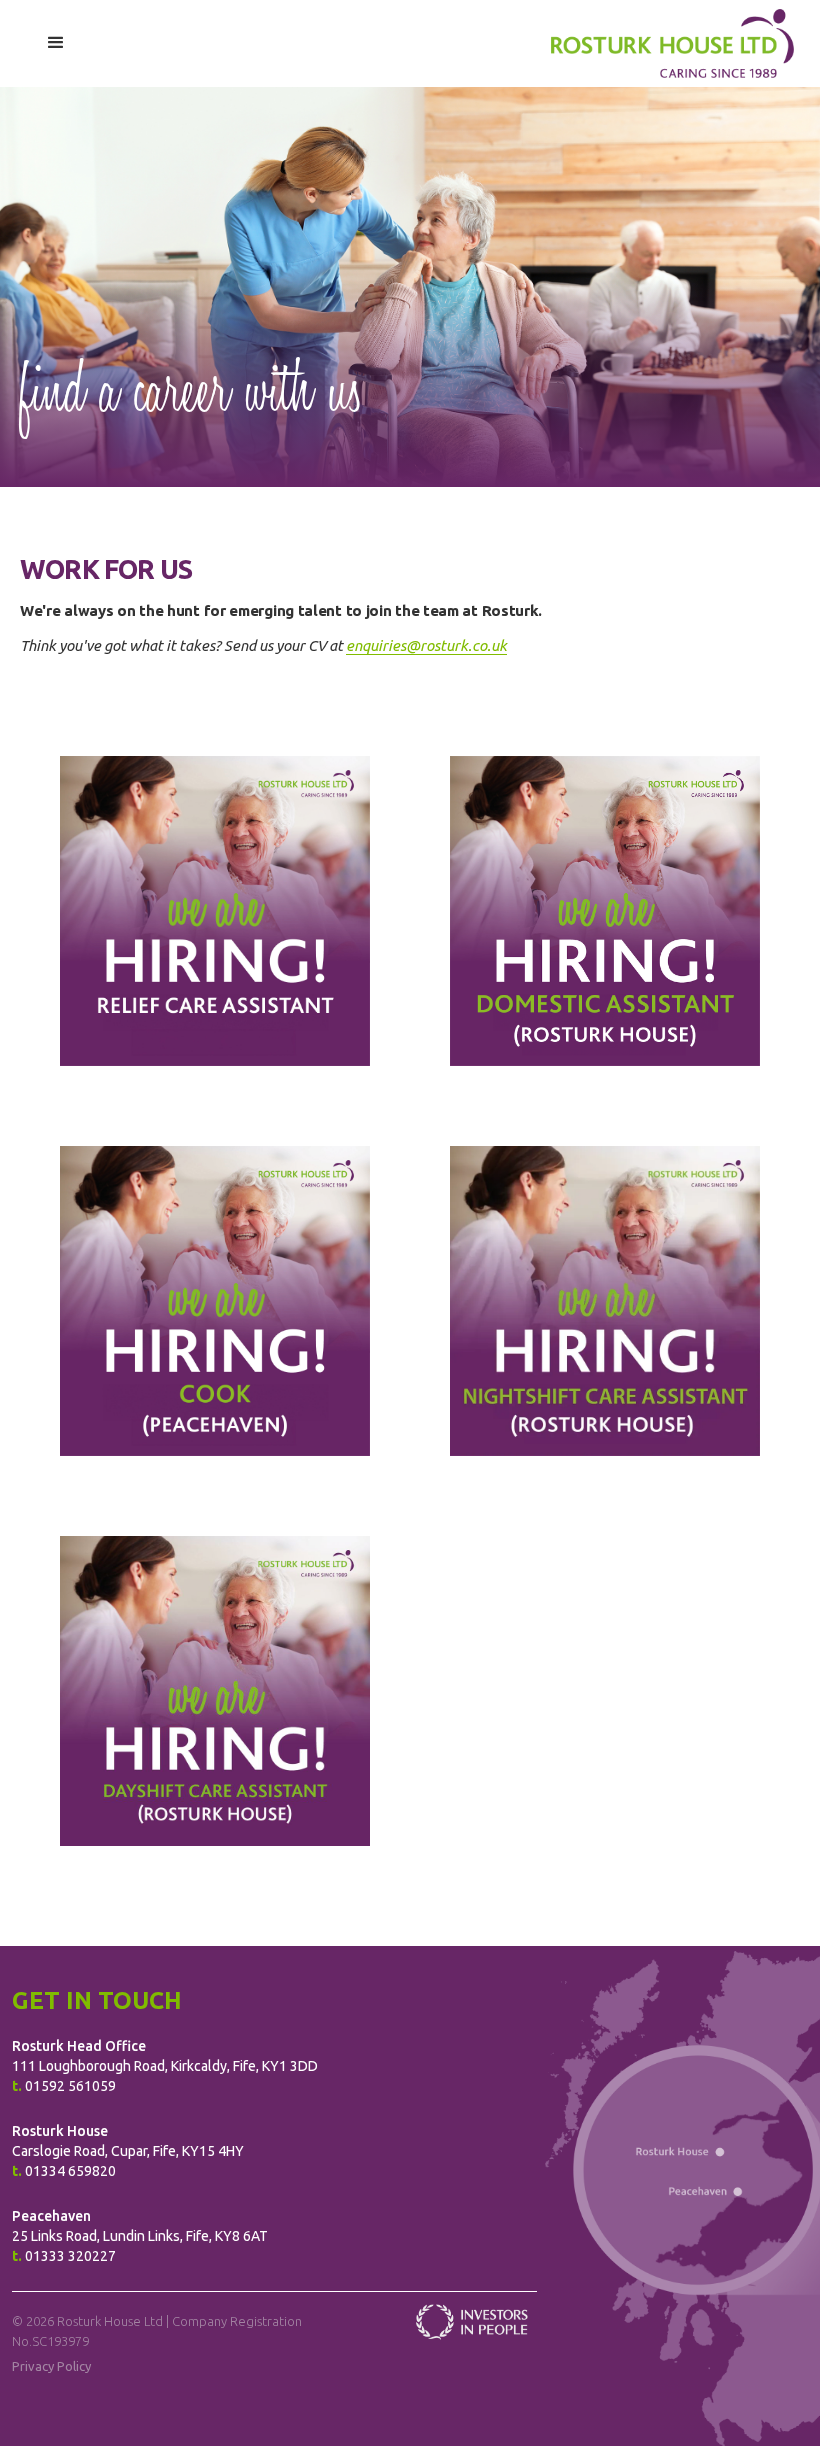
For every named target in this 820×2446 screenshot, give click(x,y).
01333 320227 (70, 2256)
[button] (56, 43)
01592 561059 (70, 2086)
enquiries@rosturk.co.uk (426, 645)
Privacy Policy (51, 2366)
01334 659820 (70, 2171)
